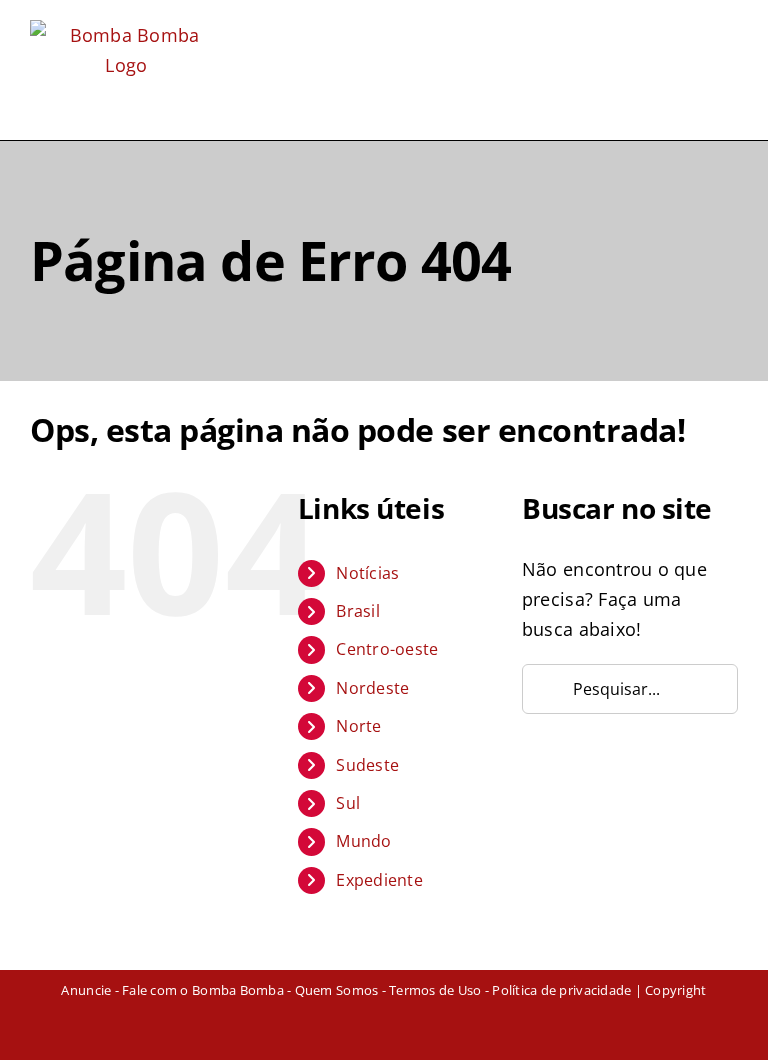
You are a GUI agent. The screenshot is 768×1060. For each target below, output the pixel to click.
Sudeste (367, 765)
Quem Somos (337, 990)
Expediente (379, 880)
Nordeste (372, 688)
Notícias (367, 573)
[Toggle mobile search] (693, 32)
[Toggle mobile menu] (730, 32)
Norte (358, 726)
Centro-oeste (387, 649)
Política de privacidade (561, 990)
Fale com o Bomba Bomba (203, 990)
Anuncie (86, 990)
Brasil (358, 611)
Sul (348, 803)
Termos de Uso (435, 990)
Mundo (363, 841)
